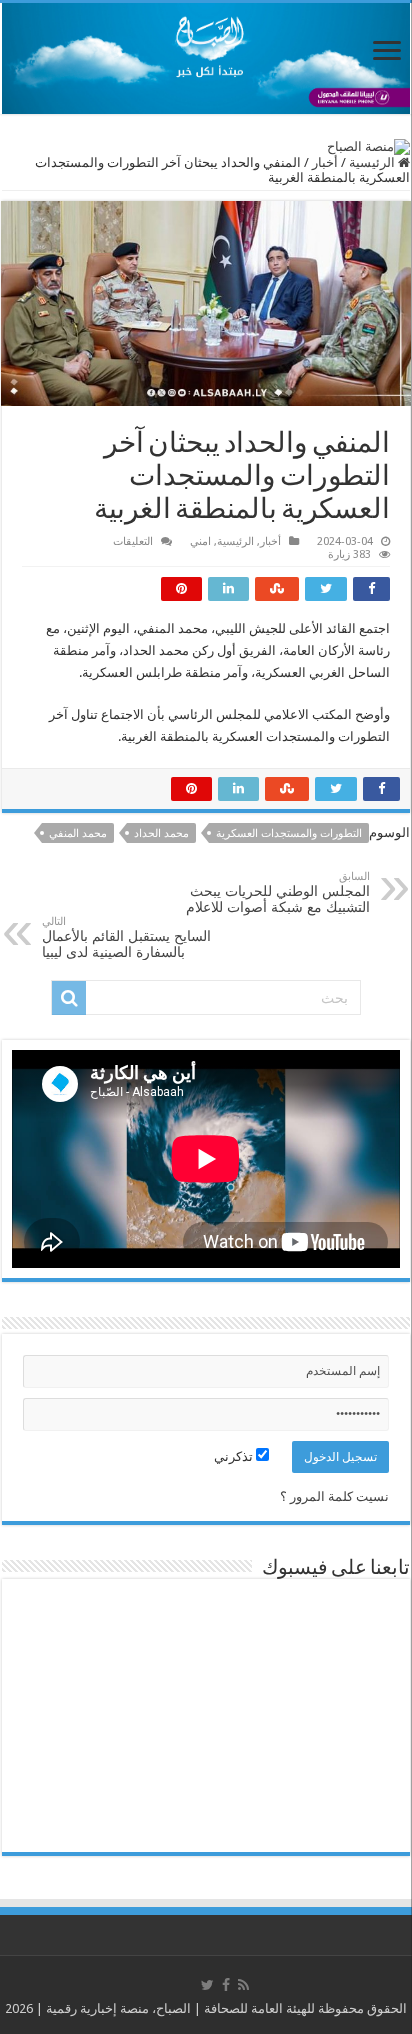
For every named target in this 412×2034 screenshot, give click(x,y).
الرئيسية (373, 162)
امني (200, 541)
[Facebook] (226, 1985)
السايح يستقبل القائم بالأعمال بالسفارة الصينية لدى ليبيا (126, 937)
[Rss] (243, 1985)
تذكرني (235, 1456)
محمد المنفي (78, 833)
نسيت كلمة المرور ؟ (334, 1496)
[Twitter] (207, 1985)
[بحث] (69, 998)
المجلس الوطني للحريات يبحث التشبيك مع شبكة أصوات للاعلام (278, 892)
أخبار (325, 162)
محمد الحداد (161, 833)
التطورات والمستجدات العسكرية (289, 833)
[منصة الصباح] (206, 58)
